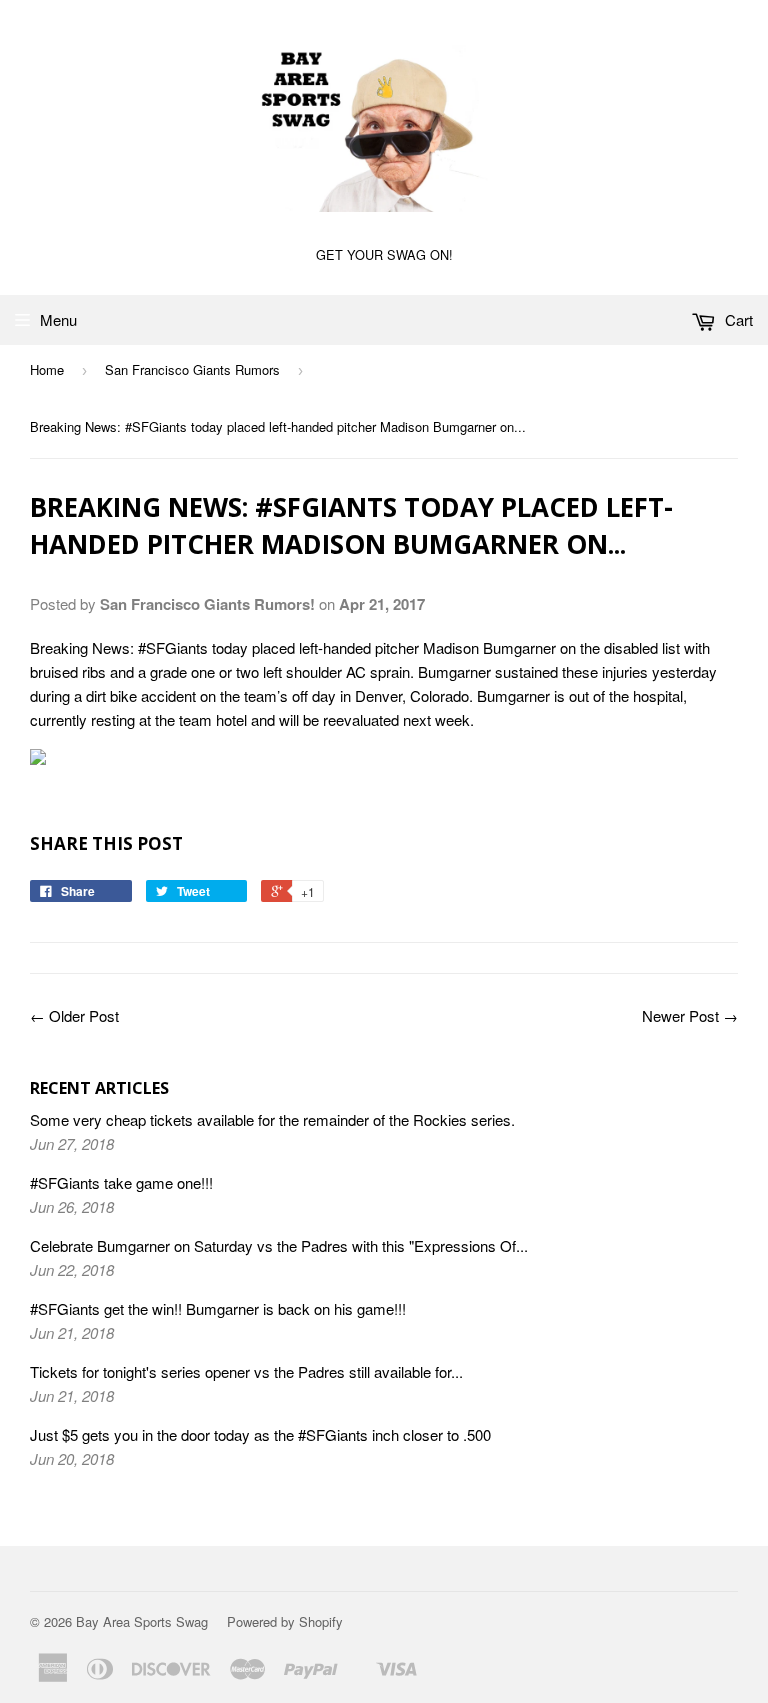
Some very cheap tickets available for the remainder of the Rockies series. (272, 1119)
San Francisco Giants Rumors (192, 369)
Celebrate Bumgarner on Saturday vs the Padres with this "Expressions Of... (279, 1245)
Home (47, 369)
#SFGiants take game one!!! (121, 1182)
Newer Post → (690, 1015)
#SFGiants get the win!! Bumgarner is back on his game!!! (218, 1308)
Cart (737, 319)
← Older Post (74, 1015)
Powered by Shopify (285, 1621)
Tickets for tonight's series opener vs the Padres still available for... (246, 1371)
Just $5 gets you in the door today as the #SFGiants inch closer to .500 (260, 1434)
